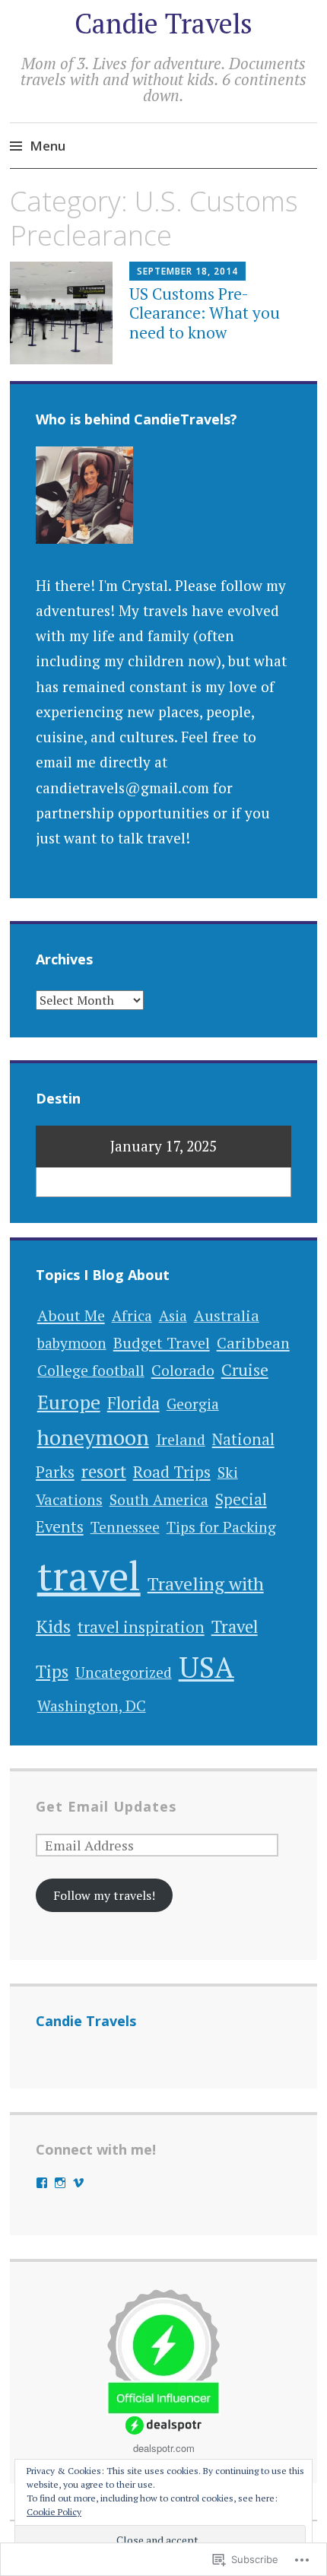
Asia (173, 1315)
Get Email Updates (106, 1806)
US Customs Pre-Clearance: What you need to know (205, 313)
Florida (133, 1403)
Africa (132, 1316)
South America (159, 1500)
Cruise (245, 1370)
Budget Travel (162, 1343)
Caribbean (253, 1343)
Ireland (181, 1440)
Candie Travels (163, 23)
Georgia (193, 1404)
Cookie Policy (54, 2512)
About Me (71, 1315)
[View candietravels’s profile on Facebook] (42, 2183)
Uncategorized (124, 1672)
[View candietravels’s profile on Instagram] (60, 2183)
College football (91, 1371)
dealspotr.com (164, 2448)
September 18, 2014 (187, 271)
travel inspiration (141, 1627)
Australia (227, 1315)
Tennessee (125, 1527)
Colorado (183, 1370)
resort (104, 1471)
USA (206, 1667)
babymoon (72, 1343)
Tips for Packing (221, 1527)
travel (89, 1575)
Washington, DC (92, 1706)
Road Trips (172, 1472)
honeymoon (93, 1437)
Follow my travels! (104, 1895)
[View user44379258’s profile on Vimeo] (78, 2183)
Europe (69, 1402)
